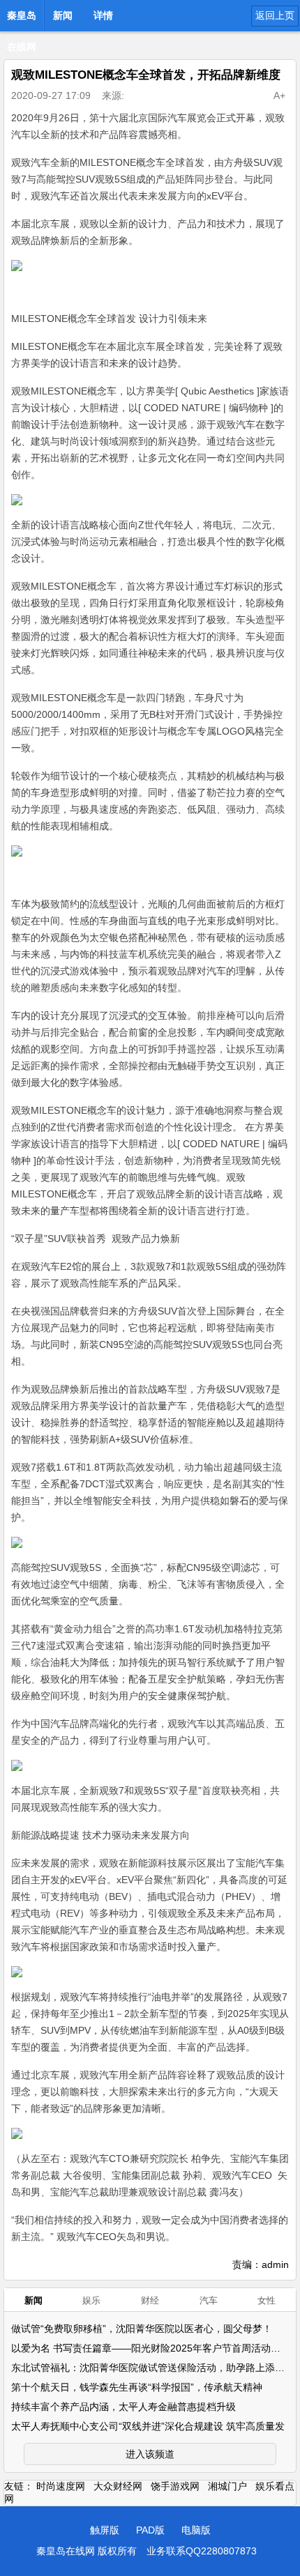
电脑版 (196, 2530)
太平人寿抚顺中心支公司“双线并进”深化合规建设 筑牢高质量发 (148, 2426)
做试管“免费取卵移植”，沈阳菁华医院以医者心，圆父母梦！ (142, 2329)
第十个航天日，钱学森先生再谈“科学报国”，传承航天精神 (137, 2387)
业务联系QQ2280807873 (202, 2551)
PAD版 (150, 2530)
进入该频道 (150, 2454)
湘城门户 (227, 2486)
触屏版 (105, 2530)
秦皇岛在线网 (22, 20)
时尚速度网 (61, 2486)
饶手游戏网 (175, 2486)
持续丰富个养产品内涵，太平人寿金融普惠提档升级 (123, 2407)
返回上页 (275, 15)
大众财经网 (118, 2486)
